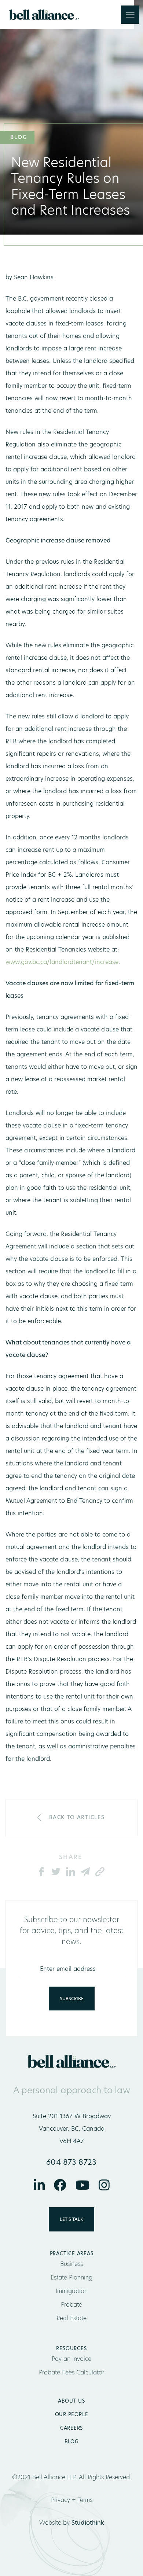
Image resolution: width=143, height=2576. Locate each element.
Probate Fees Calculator (71, 2372)
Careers (71, 2428)
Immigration (72, 2291)
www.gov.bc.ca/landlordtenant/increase (62, 962)
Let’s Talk (71, 2219)
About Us (71, 2401)
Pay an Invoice (71, 2359)
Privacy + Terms (72, 2500)
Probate (71, 2305)
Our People (72, 2414)
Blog (71, 2441)
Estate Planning (71, 2277)
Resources (71, 2348)
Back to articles (77, 1817)
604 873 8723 (71, 2162)
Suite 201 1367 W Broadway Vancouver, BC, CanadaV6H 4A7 (72, 2129)
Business (71, 2264)
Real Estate (71, 2318)
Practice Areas (72, 2253)
